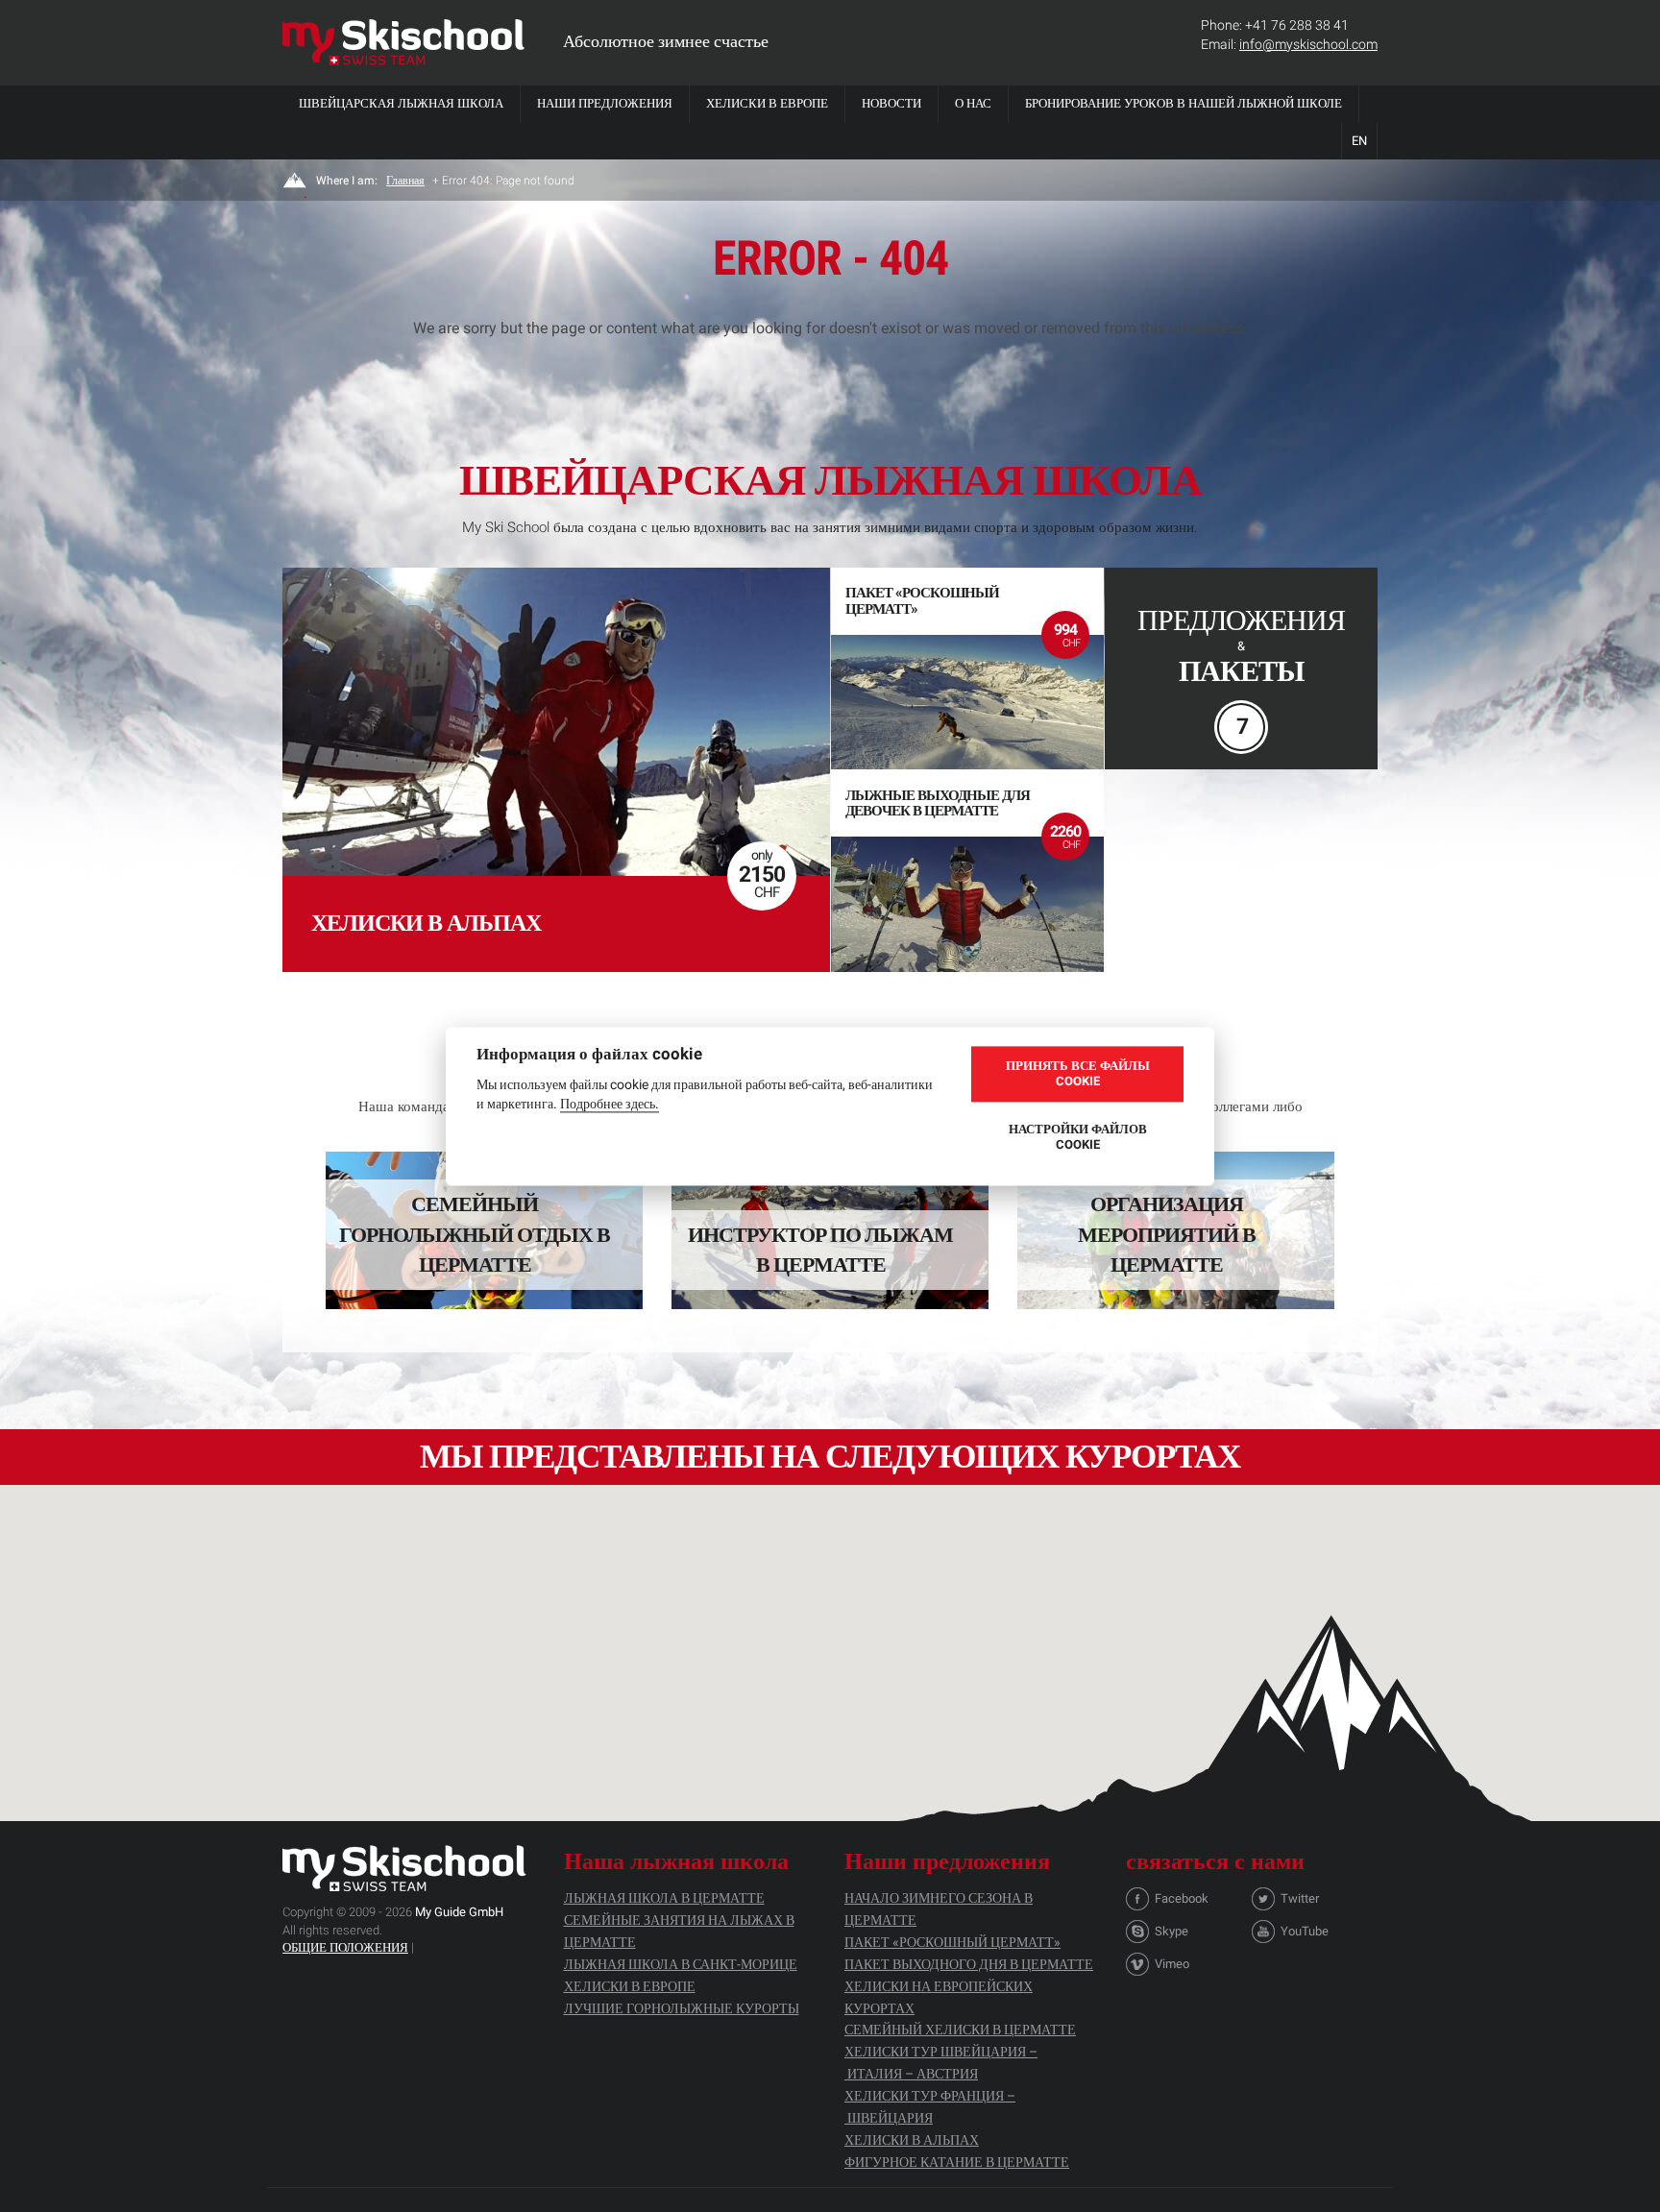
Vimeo (1172, 1964)
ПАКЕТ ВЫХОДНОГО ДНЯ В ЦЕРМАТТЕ (969, 1964)
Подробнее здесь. (610, 1104)
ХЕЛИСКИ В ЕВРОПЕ (767, 103)
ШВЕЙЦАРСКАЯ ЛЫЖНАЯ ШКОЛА (401, 103)
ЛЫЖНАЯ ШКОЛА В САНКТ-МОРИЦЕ (681, 1964)
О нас (973, 103)
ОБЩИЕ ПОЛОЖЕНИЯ (345, 1947)
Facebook (1182, 1898)
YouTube (1305, 1931)
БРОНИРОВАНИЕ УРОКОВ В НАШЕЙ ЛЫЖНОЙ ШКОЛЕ (1184, 103)
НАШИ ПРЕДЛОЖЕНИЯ (605, 103)
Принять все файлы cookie (1078, 1074)
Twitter (1300, 1898)
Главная (405, 181)
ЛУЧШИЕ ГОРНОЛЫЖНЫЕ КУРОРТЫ (682, 2008)
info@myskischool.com (1308, 44)
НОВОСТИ (891, 103)
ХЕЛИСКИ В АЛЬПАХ (912, 2140)
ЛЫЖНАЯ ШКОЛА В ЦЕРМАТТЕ (664, 1898)
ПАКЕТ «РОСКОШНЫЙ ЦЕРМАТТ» (952, 1942)
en (1359, 141)
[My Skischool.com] (403, 42)
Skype (1172, 1931)
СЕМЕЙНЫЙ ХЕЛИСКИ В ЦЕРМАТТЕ (960, 2030)
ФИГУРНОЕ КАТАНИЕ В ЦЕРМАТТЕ (957, 2162)
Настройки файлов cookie (1078, 1138)
